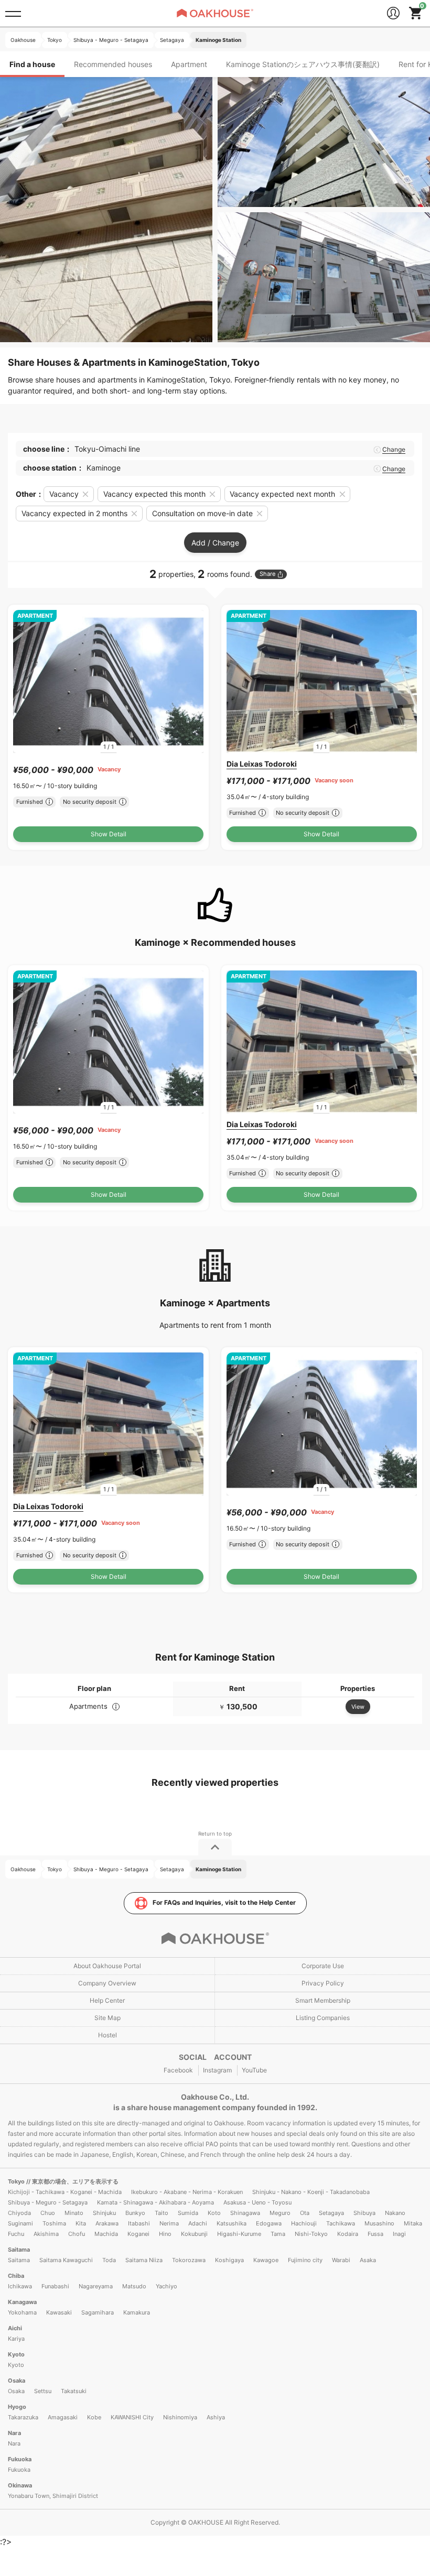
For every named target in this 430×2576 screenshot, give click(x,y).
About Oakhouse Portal (107, 1966)
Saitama (19, 2250)
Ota (305, 2213)
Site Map (107, 2018)
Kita (81, 2223)
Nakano (395, 2213)
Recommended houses (113, 64)
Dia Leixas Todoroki (262, 764)
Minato (74, 2213)
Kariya (16, 2339)
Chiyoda (19, 2213)
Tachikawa (341, 2223)
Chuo (48, 2213)
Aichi (15, 2328)
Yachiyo (166, 2286)
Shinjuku (104, 2213)
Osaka (17, 2381)
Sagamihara (98, 2312)
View (358, 1707)
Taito (162, 2213)
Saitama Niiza (144, 2260)
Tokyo (17, 2181)
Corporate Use (323, 1966)
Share (268, 574)
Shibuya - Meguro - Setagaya (48, 2202)
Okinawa (20, 2485)
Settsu (43, 2391)
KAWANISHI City (132, 2417)
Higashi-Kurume (239, 2234)
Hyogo (17, 2407)
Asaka (368, 2260)
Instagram (217, 2070)
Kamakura (137, 2312)
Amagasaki (63, 2417)
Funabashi (55, 2286)
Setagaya (331, 2213)
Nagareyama (96, 2286)
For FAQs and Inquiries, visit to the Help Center (224, 1902)
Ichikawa (20, 2286)
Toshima (54, 2223)
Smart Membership (323, 2000)
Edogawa (269, 2223)
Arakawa (107, 2223)
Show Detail (109, 834)
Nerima (169, 2223)
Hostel (107, 2035)
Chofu (77, 2234)
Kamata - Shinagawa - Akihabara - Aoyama (155, 2202)
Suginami (20, 2223)
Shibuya (364, 2213)
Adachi (198, 2223)
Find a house (32, 64)
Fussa (375, 2234)
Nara (14, 2433)
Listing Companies (323, 2018)
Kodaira (348, 2234)
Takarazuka (23, 2417)
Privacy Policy (323, 1983)
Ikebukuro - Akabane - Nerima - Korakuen (187, 2192)
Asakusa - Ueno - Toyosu (257, 2202)
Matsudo (134, 2286)
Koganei (138, 2234)
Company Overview (107, 1983)
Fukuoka (20, 2459)
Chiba (16, 2276)
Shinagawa (245, 2213)
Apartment (189, 64)
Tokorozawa (189, 2260)
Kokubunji (194, 2234)
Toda (109, 2260)
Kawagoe (266, 2260)
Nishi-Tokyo (311, 2234)
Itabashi (139, 2223)
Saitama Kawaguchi (66, 2260)
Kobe (94, 2417)
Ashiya (216, 2417)
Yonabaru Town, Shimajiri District (53, 2496)
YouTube (254, 2070)
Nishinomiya (180, 2417)
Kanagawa (22, 2302)
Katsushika (232, 2223)
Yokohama (22, 2312)
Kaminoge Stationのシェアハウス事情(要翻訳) (303, 64)
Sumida (188, 2213)
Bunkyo (135, 2213)
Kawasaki (59, 2312)
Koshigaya (229, 2260)
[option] (109, 681)
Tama (278, 2234)
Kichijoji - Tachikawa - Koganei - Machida (65, 2192)
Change (394, 450)
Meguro (280, 2213)
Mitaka (413, 2223)
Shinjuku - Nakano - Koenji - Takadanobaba (311, 2192)
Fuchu (16, 2234)
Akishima (46, 2234)
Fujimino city (305, 2260)
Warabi (341, 2260)
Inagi (399, 2234)
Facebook (178, 2070)
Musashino (379, 2223)
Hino (165, 2234)
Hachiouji (304, 2223)
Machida (106, 2234)
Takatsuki (74, 2391)
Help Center (107, 2000)
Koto (214, 2213)
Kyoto (16, 2354)
